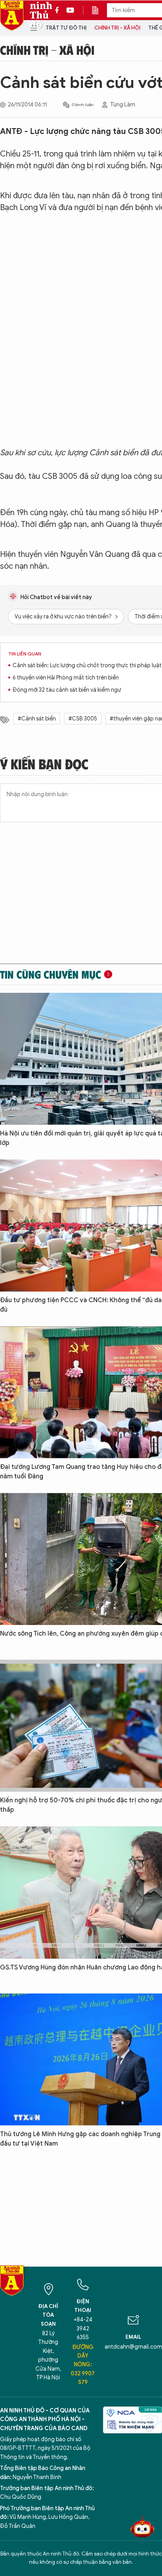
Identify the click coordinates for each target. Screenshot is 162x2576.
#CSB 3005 (83, 719)
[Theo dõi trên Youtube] (70, 10)
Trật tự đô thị (66, 28)
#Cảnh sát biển (37, 719)
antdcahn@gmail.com (133, 2347)
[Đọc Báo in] (99, 10)
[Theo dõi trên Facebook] (59, 10)
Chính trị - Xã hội (117, 28)
